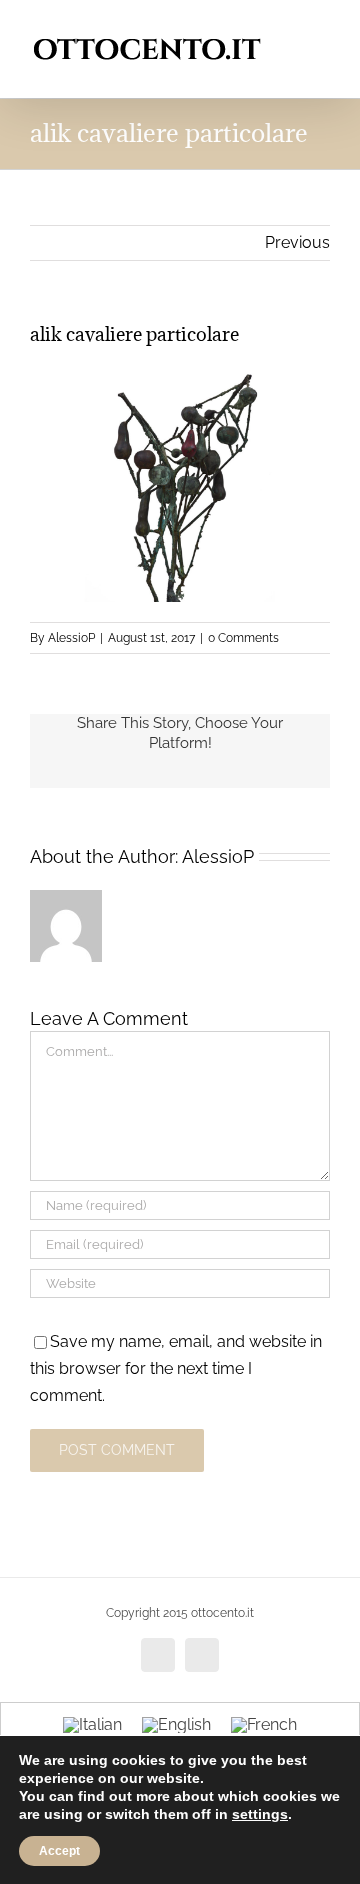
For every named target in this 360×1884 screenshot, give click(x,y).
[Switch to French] (264, 1725)
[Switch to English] (176, 1725)
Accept (59, 1851)
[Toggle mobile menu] (322, 30)
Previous (297, 242)
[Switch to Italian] (92, 1725)
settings (260, 1814)
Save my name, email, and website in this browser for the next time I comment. (176, 1368)
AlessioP (71, 638)
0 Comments (243, 638)
